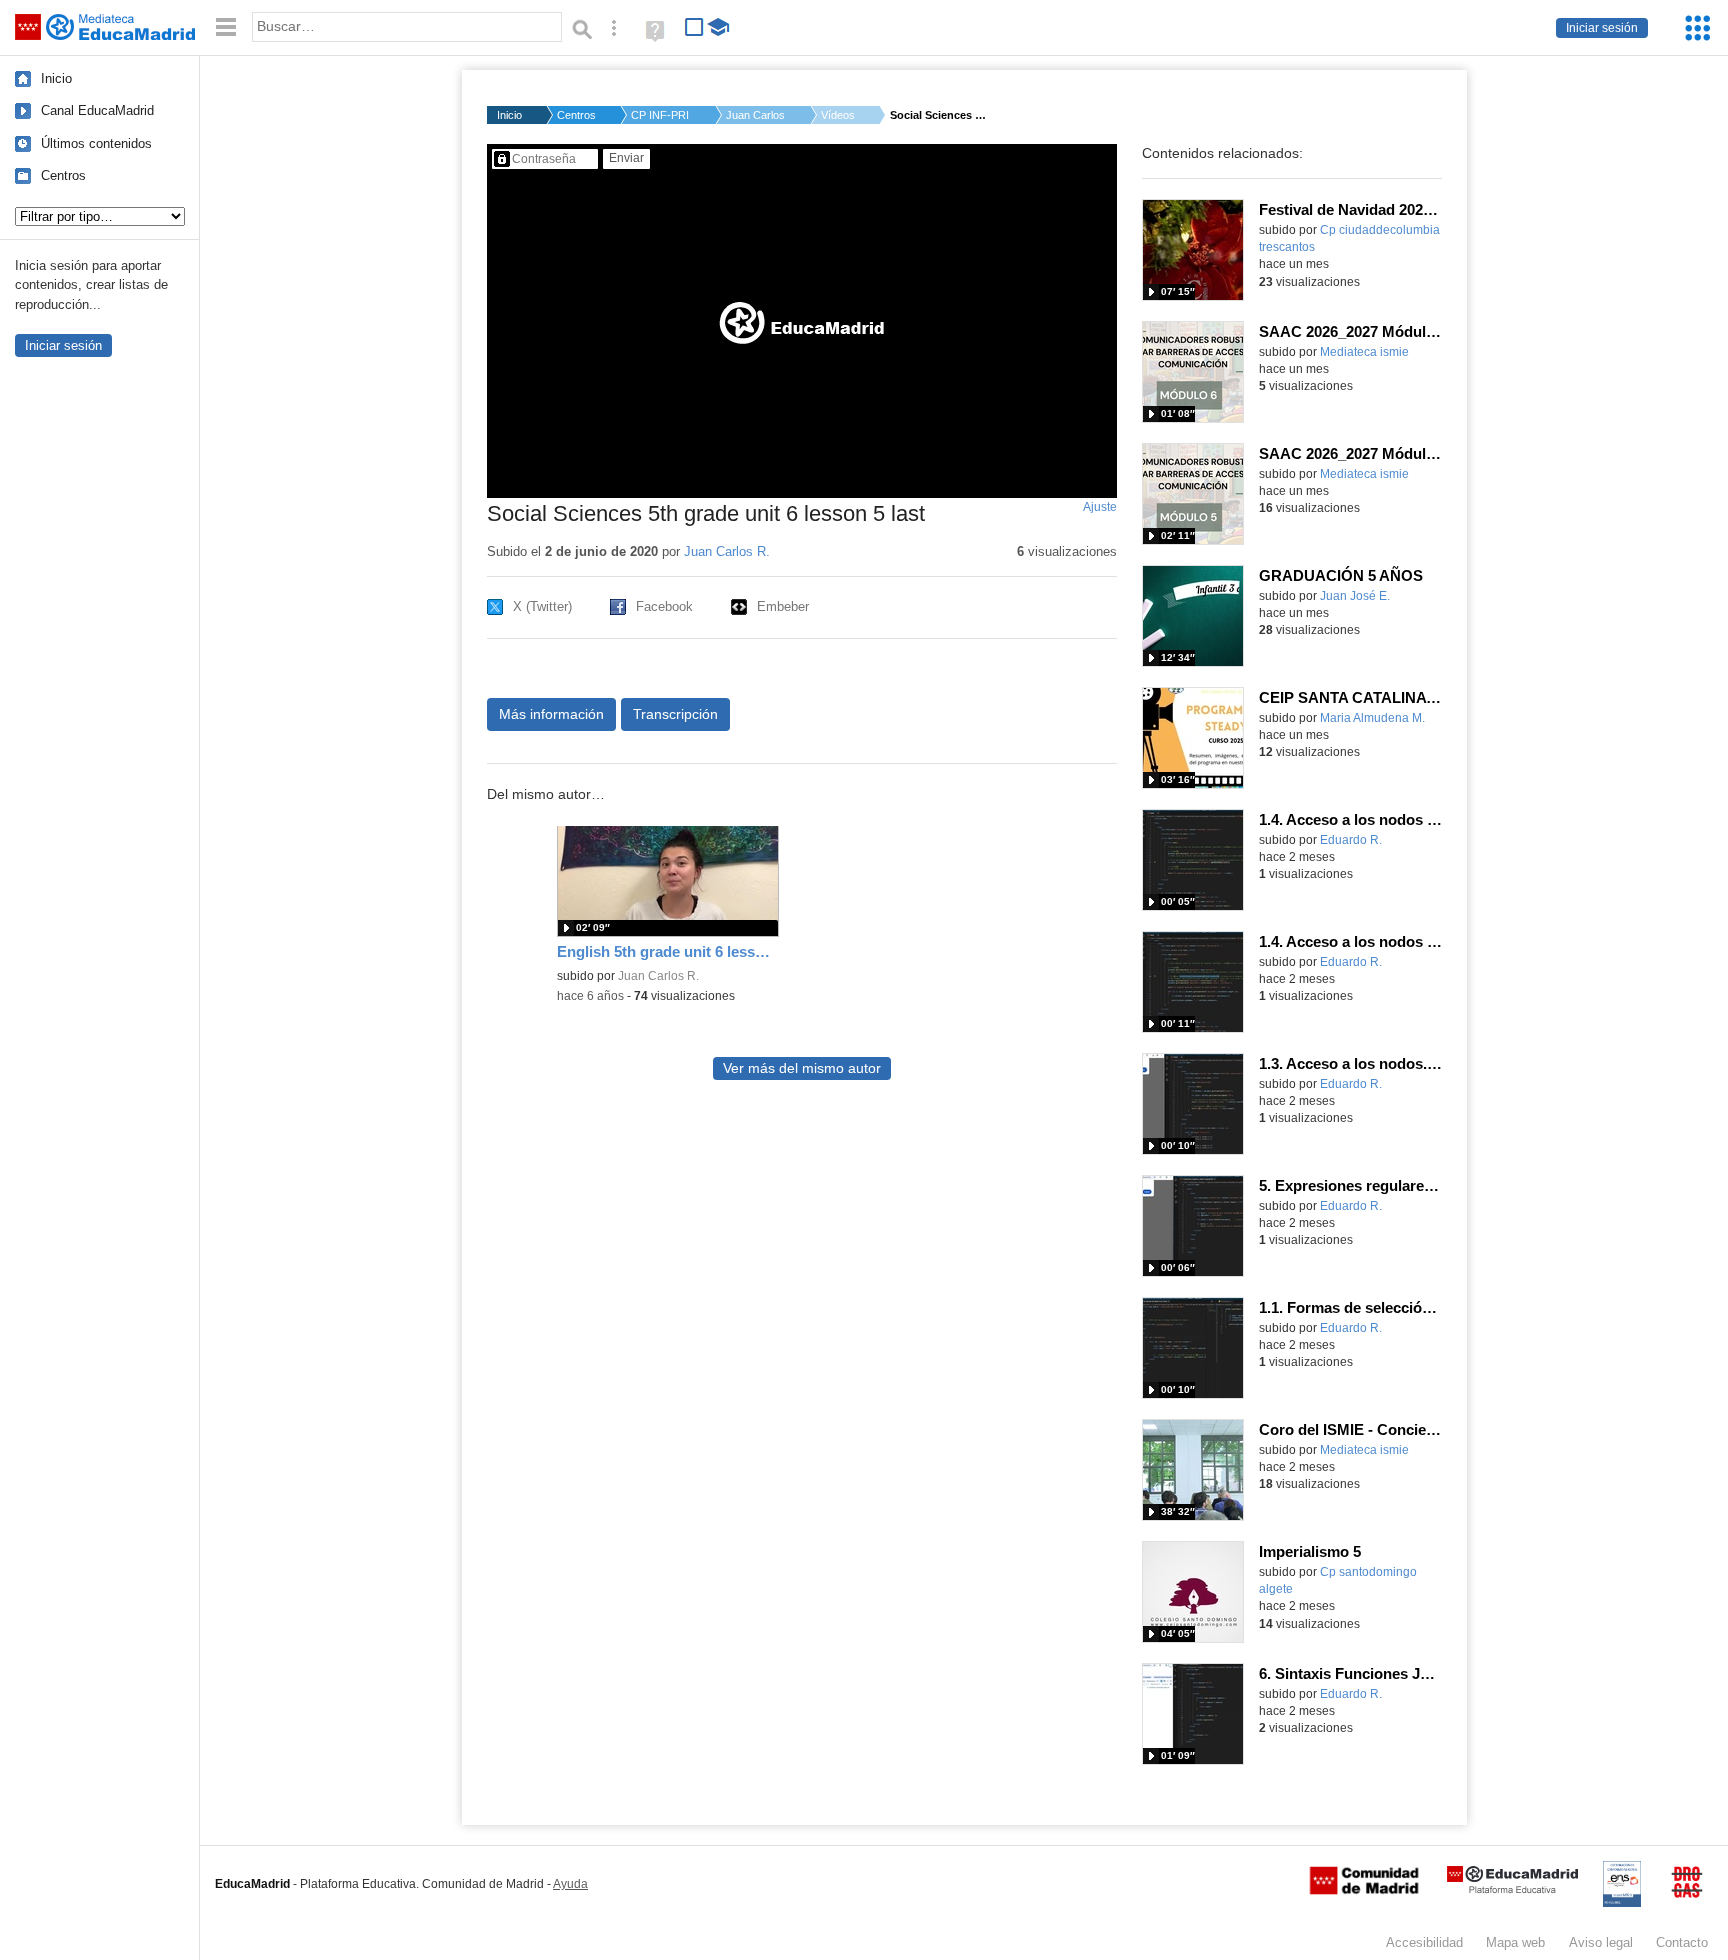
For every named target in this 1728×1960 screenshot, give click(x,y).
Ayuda (570, 1884)
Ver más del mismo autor (802, 1068)
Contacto (1682, 1942)
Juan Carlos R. (756, 115)
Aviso (1601, 1942)
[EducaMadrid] (1512, 1889)
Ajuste (1100, 507)
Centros (63, 175)
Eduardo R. (1351, 840)
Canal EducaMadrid (97, 110)
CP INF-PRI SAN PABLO (661, 115)
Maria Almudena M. (1372, 718)
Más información (551, 714)
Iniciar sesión (1602, 28)
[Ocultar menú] (226, 27)
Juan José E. (1355, 596)
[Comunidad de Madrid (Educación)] (1364, 1890)
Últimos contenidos (96, 143)
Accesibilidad (1424, 1942)
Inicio (56, 78)
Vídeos (838, 115)
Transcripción (675, 714)
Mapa (1515, 1942)
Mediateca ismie (1364, 352)
